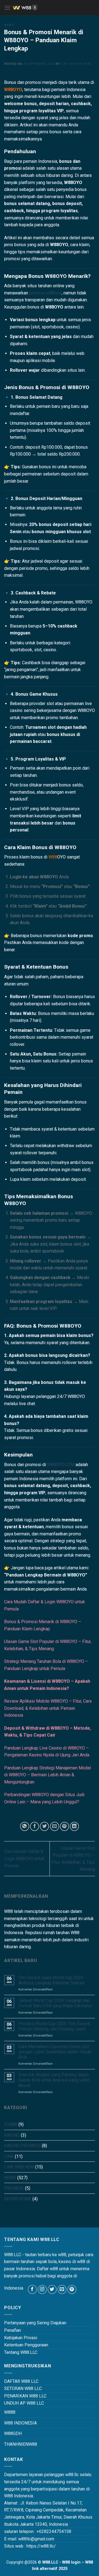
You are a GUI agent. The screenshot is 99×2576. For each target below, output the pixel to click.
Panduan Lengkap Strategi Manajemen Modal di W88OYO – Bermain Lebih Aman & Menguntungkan (47, 1775)
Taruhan (44, 1661)
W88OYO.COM (61, 1465)
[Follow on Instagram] (42, 2289)
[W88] (53, 8)
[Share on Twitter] (44, 1826)
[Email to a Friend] (55, 1826)
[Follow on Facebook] (32, 2289)
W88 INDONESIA (20, 2423)
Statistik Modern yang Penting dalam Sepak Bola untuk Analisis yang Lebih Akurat (54, 2080)
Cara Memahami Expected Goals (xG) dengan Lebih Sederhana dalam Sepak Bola (55, 2052)
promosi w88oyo (45, 293)
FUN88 (11, 2124)
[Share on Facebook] (35, 1826)
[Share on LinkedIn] (74, 1826)
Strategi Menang (20, 1661)
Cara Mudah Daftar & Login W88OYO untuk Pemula (24, 1859)
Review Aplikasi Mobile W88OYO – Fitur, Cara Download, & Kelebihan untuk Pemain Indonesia (48, 1708)
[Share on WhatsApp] (25, 1826)
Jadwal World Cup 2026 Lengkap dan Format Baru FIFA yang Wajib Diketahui (55, 2003)
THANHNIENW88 (21, 2444)
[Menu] (7, 8)
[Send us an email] (62, 2289)
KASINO (12, 2135)
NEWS (9, 25)
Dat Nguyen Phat (76, 64)
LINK (9, 2156)
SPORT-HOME (18, 2199)
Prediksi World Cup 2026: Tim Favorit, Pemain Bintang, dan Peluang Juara (55, 2026)
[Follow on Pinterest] (72, 2289)
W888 (10, 2412)
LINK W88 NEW (19, 2167)
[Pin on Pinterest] (64, 1826)
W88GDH (13, 2433)
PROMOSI (14, 2188)
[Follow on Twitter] (52, 2289)
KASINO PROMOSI (22, 2146)
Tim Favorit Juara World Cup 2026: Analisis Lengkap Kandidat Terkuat (51, 1980)
